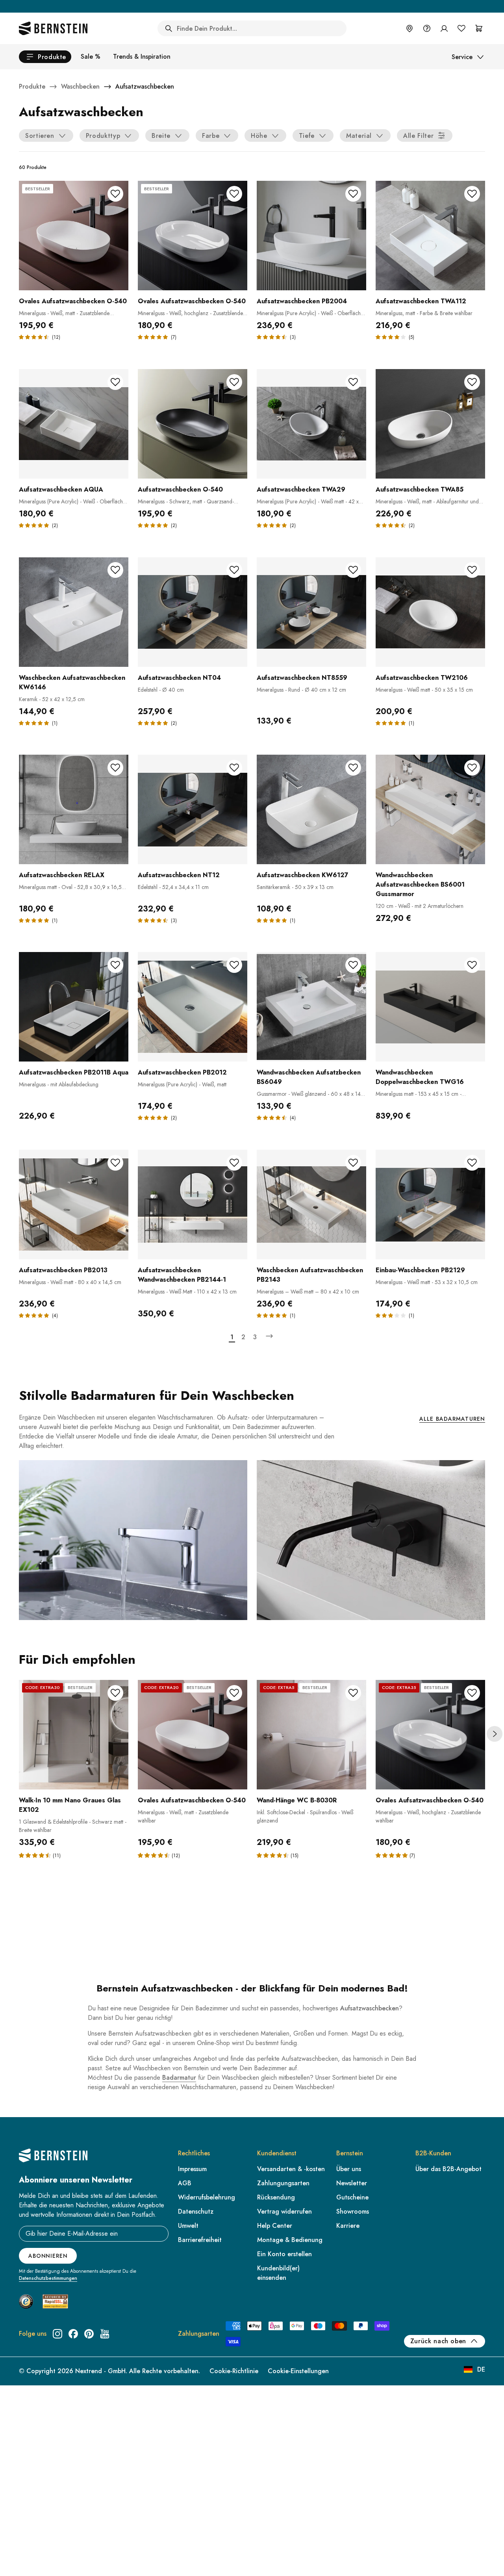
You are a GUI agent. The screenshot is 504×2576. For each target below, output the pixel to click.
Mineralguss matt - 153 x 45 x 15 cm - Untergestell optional (419, 1098)
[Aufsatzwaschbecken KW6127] (311, 809)
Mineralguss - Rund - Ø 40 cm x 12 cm (301, 690)
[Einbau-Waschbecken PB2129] (430, 1204)
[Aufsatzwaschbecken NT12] (193, 809)
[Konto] (444, 28)
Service (462, 57)
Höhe (259, 136)
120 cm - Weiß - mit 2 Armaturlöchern (420, 906)
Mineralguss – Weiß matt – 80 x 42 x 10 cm (308, 1292)
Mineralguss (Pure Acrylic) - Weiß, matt (182, 1084)
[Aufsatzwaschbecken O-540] (193, 424)
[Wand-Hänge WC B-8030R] (311, 1735)
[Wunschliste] (461, 28)
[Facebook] (73, 2334)
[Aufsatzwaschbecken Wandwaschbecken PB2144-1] (193, 1204)
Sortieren (40, 136)
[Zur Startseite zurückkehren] (53, 28)
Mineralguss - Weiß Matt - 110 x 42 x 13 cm (187, 1292)
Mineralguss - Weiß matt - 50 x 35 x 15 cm (424, 690)
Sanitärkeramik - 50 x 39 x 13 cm (295, 887)
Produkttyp (103, 136)
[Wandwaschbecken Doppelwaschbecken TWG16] (430, 1007)
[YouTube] (105, 2334)
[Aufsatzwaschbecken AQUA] (74, 424)
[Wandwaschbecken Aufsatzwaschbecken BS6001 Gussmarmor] (430, 809)
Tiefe (307, 136)
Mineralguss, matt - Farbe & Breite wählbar (424, 313)
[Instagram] (57, 2334)
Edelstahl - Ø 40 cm (161, 690)
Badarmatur (179, 2078)
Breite (161, 136)
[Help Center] (427, 28)
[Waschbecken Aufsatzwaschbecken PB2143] (311, 1204)
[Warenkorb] (479, 28)
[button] (36, 1855)
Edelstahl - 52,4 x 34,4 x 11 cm (173, 887)
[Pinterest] (89, 2334)
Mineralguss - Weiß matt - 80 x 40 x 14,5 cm (70, 1282)
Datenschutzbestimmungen (48, 2278)
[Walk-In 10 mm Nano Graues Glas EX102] (74, 1735)
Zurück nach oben (438, 2341)
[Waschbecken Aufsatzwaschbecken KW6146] (74, 612)
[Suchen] (169, 28)
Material (359, 136)
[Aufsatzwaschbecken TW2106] (430, 612)
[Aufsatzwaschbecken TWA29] (311, 424)
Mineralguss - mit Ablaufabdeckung (59, 1084)
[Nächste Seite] (269, 1336)
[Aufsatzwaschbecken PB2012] (193, 1007)
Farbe (211, 136)
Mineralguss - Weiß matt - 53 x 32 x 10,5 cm (427, 1282)
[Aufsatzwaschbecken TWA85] (430, 424)
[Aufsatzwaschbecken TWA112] (430, 236)
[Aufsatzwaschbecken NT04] (193, 612)
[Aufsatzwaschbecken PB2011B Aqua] (74, 1007)
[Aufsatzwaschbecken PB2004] (311, 236)
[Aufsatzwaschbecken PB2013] (74, 1204)
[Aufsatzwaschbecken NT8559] (311, 612)
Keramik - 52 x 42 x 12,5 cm (52, 699)
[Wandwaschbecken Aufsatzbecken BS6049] (311, 1007)
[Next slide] (495, 1734)
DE (481, 2369)
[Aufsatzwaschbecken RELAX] (74, 809)
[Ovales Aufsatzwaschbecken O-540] (74, 236)
